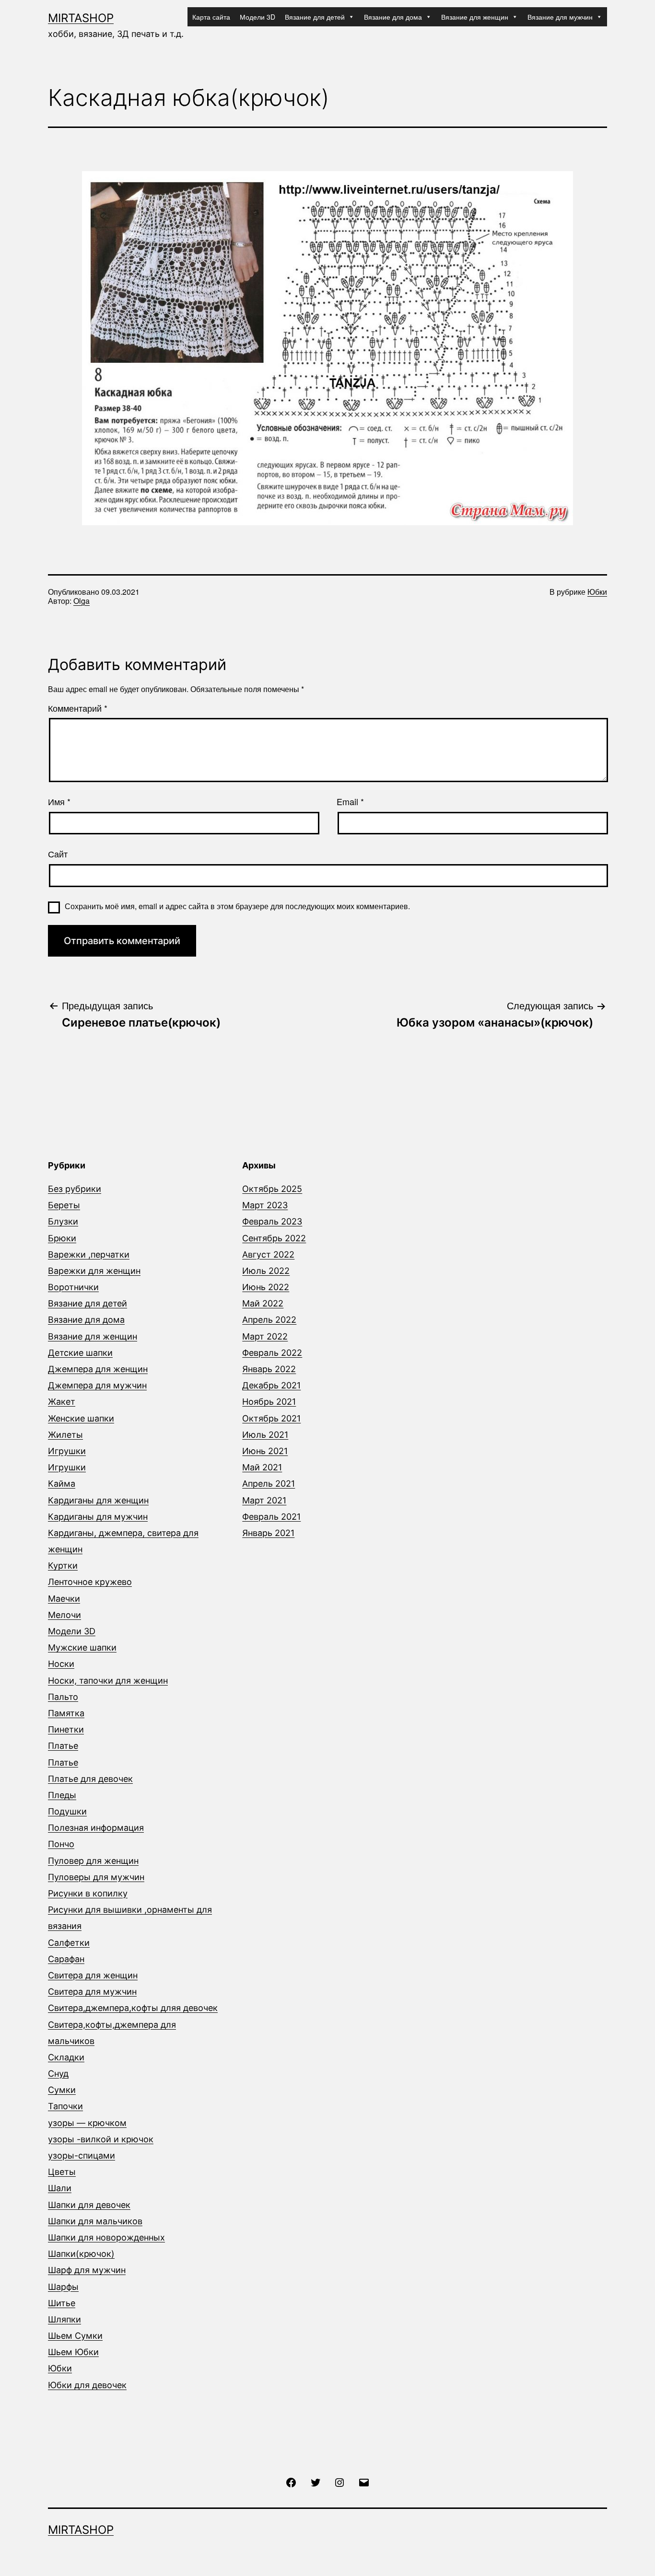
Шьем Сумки (75, 2336)
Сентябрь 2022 (274, 1238)
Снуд (58, 2074)
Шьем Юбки (73, 2352)
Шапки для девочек (89, 2205)
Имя (59, 802)
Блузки (63, 1221)
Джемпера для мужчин (97, 1385)
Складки (66, 2057)
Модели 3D (257, 17)
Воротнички (73, 1287)
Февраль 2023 (272, 1221)
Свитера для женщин (93, 1975)
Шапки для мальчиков (95, 2221)
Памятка (66, 1713)
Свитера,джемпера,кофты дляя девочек (133, 2008)
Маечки (64, 1599)
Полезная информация (96, 1828)
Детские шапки (80, 1353)
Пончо (61, 1844)
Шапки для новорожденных (106, 2237)
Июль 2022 (266, 1271)
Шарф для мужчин (87, 2270)
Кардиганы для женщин (98, 1500)
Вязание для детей (315, 17)
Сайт (58, 854)
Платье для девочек (90, 1779)
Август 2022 (268, 1254)
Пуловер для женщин (93, 1861)
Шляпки (64, 2319)
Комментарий (78, 708)
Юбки (597, 592)
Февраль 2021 (271, 1517)
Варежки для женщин (94, 1271)
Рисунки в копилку (88, 1893)
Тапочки (65, 2106)
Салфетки (69, 1943)
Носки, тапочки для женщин (108, 1681)
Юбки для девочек (87, 2385)
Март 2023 (265, 1205)
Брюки (62, 1238)
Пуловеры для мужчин (96, 1877)
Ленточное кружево (90, 1582)
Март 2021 (264, 1500)
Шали (60, 2188)
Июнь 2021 (265, 1451)
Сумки (62, 2090)
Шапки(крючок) (81, 2254)
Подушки (67, 1811)
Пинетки (66, 1729)
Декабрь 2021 (271, 1385)
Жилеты (65, 1435)
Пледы (62, 1795)
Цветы (62, 2172)
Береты (64, 1205)
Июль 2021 (265, 1435)
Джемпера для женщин (98, 1369)
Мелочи (64, 1615)
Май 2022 (263, 1303)
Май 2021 (262, 1467)
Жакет (62, 1402)
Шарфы (63, 2287)
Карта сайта (211, 17)
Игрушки (67, 1451)
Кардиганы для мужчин (98, 1517)
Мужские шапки (82, 1647)
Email (350, 802)
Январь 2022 (269, 1369)
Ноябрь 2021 (269, 1402)
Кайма (62, 1484)
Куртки (63, 1565)
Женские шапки (81, 1418)
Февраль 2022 (272, 1353)
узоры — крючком (87, 2123)
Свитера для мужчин (92, 1992)
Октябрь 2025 (272, 1189)
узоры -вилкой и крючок (101, 2139)
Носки (61, 1664)
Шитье (62, 2303)
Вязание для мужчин (560, 17)
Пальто (63, 1697)
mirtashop (81, 18)
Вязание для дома (393, 17)
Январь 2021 (268, 1533)
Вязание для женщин (475, 17)
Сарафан (66, 1959)
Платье (63, 1746)
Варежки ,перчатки (89, 1254)
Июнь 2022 (266, 1287)
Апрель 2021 (269, 1484)
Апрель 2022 (269, 1320)
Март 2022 (265, 1336)
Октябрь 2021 (271, 1418)
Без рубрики (75, 1189)
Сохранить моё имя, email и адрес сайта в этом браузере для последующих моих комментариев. (237, 906)
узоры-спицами (82, 2155)
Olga (82, 601)
